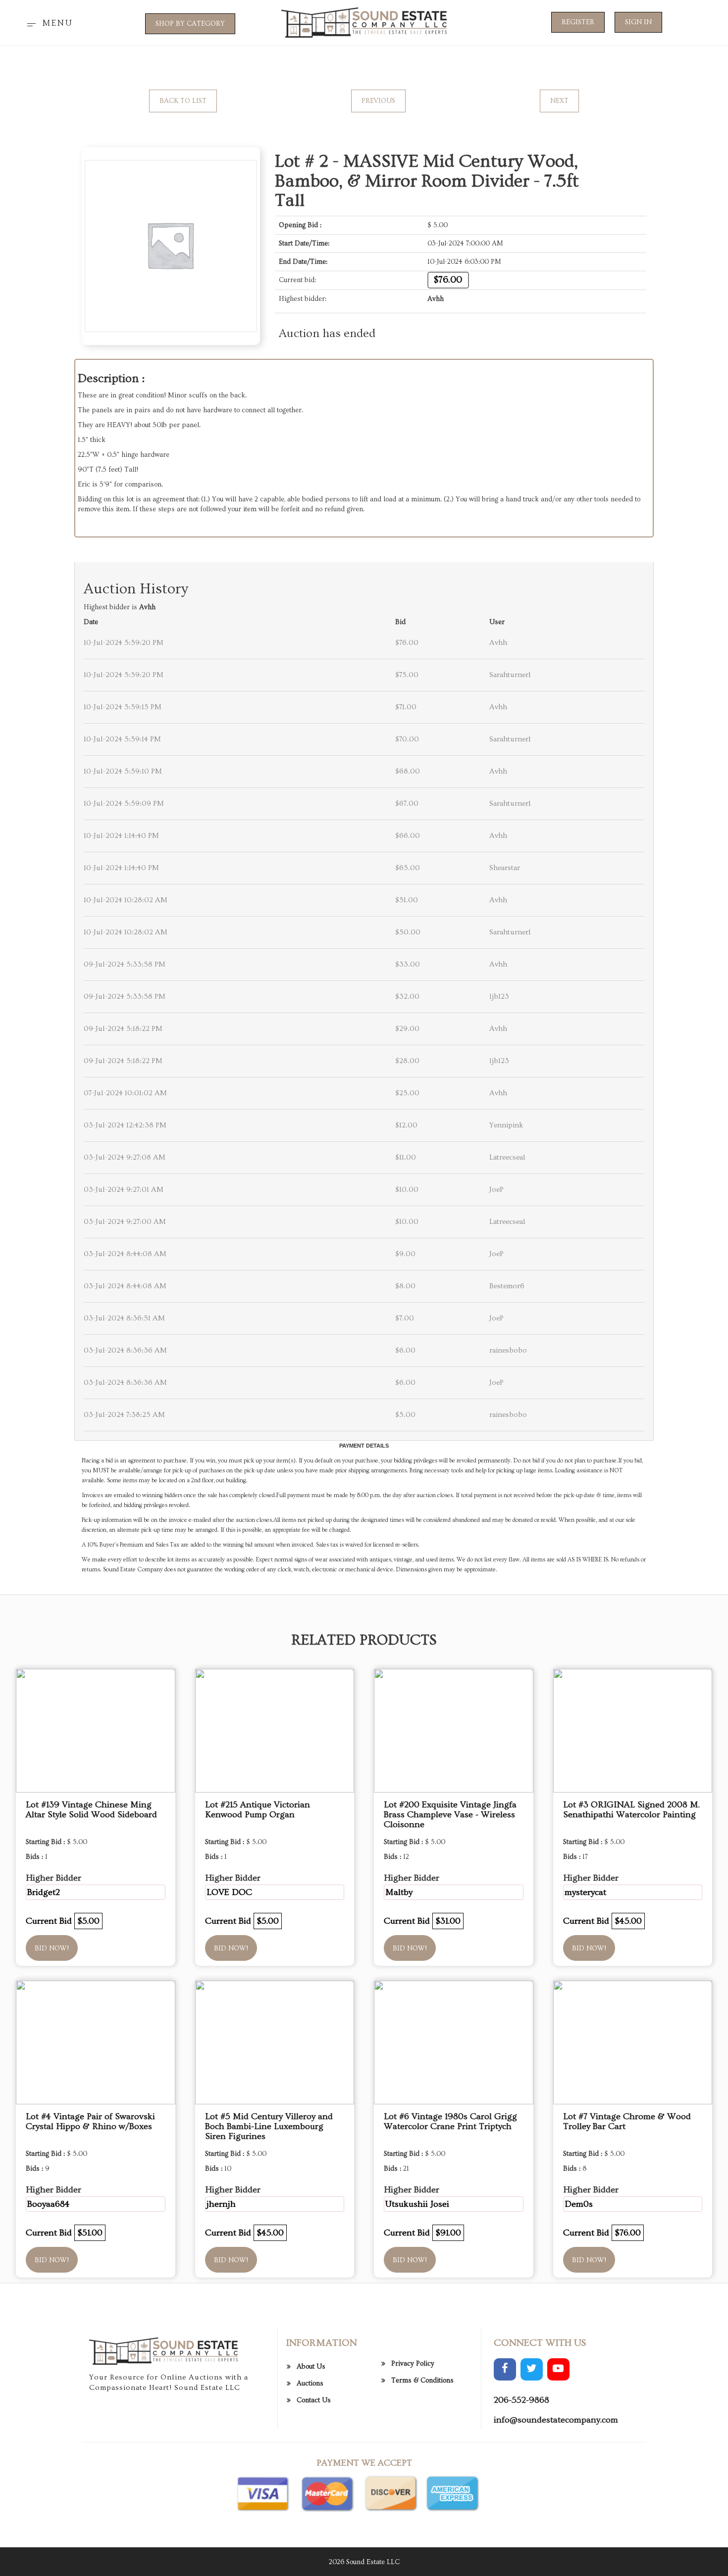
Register (578, 22)
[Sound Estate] (364, 21)
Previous (378, 101)
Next (559, 101)
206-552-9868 (521, 2400)
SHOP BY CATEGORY (190, 24)
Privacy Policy (413, 2364)
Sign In (638, 22)
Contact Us (314, 2400)
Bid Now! (52, 1948)
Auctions (310, 2383)
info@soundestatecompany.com (556, 2420)
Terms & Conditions (422, 2381)
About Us (311, 2367)
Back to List (183, 101)
